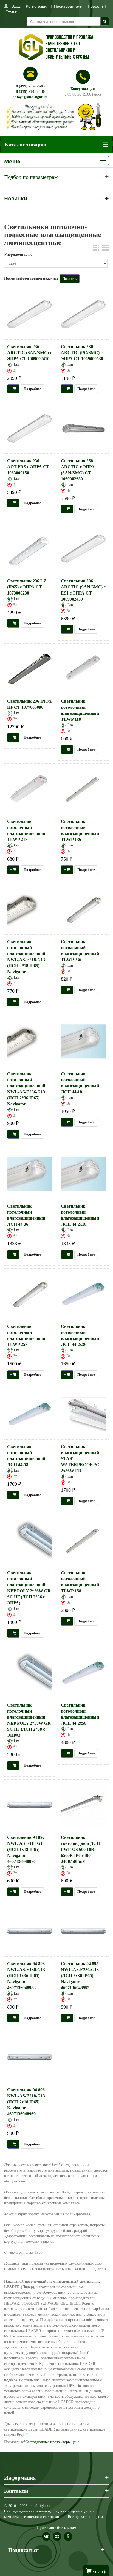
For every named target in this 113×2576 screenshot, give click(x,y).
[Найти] (105, 21)
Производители (68, 6)
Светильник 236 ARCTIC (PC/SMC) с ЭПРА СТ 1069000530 (82, 353)
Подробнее (32, 389)
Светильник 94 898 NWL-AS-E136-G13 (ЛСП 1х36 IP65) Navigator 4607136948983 (26, 1976)
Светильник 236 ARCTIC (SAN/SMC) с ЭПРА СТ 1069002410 (29, 353)
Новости (95, 6)
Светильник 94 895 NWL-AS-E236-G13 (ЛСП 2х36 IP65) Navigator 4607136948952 (80, 1976)
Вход (16, 6)
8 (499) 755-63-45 (30, 86)
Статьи (11, 12)
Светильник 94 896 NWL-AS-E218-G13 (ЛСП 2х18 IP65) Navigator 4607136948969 (26, 2102)
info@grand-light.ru (30, 97)
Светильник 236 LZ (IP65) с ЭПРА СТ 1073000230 (27, 587)
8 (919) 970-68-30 (30, 92)
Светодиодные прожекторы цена (52, 2442)
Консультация (83, 89)
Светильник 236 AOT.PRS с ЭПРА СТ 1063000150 (28, 467)
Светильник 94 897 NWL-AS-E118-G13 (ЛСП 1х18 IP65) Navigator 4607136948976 (26, 1849)
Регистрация (37, 6)
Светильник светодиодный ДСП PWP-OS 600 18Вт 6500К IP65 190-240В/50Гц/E (80, 1849)
